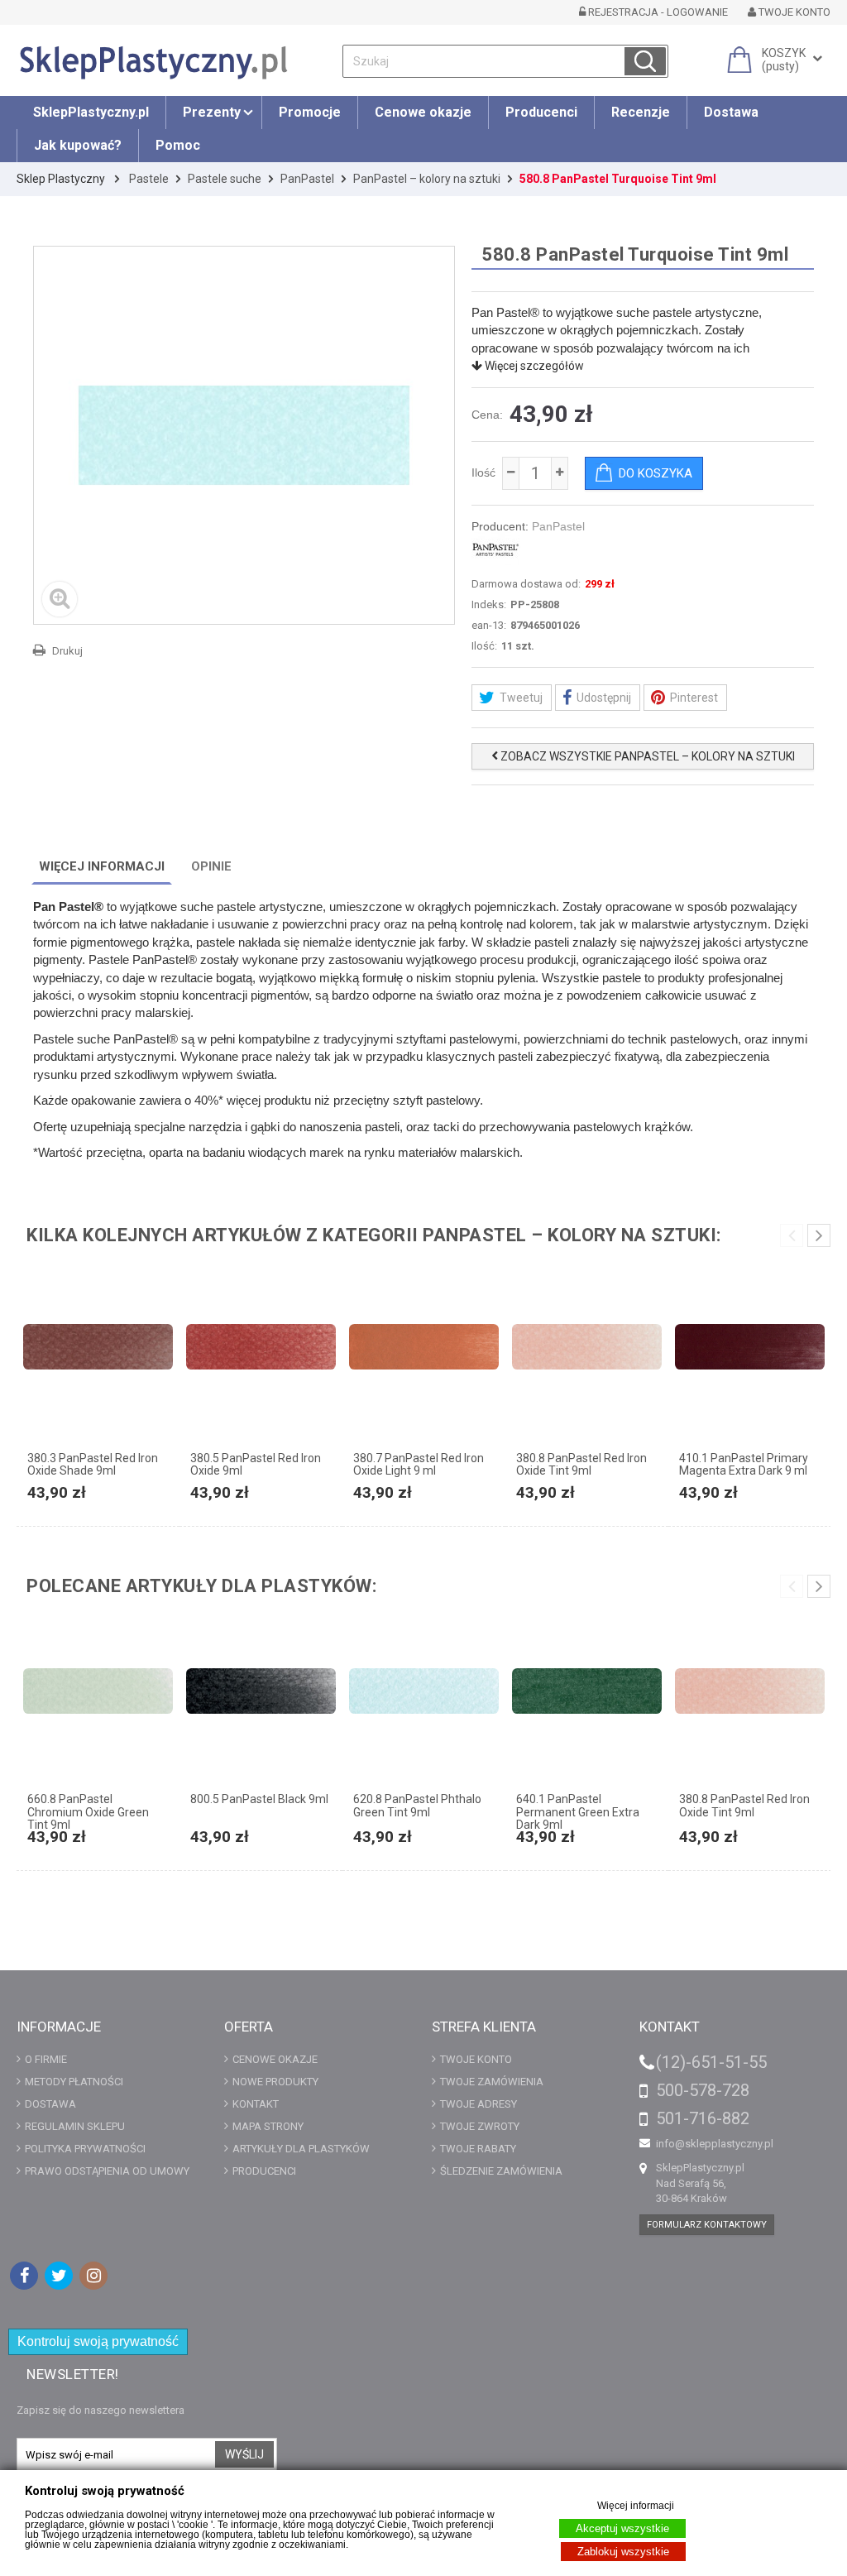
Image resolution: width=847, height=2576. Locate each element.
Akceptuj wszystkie (622, 2528)
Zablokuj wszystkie (623, 2552)
